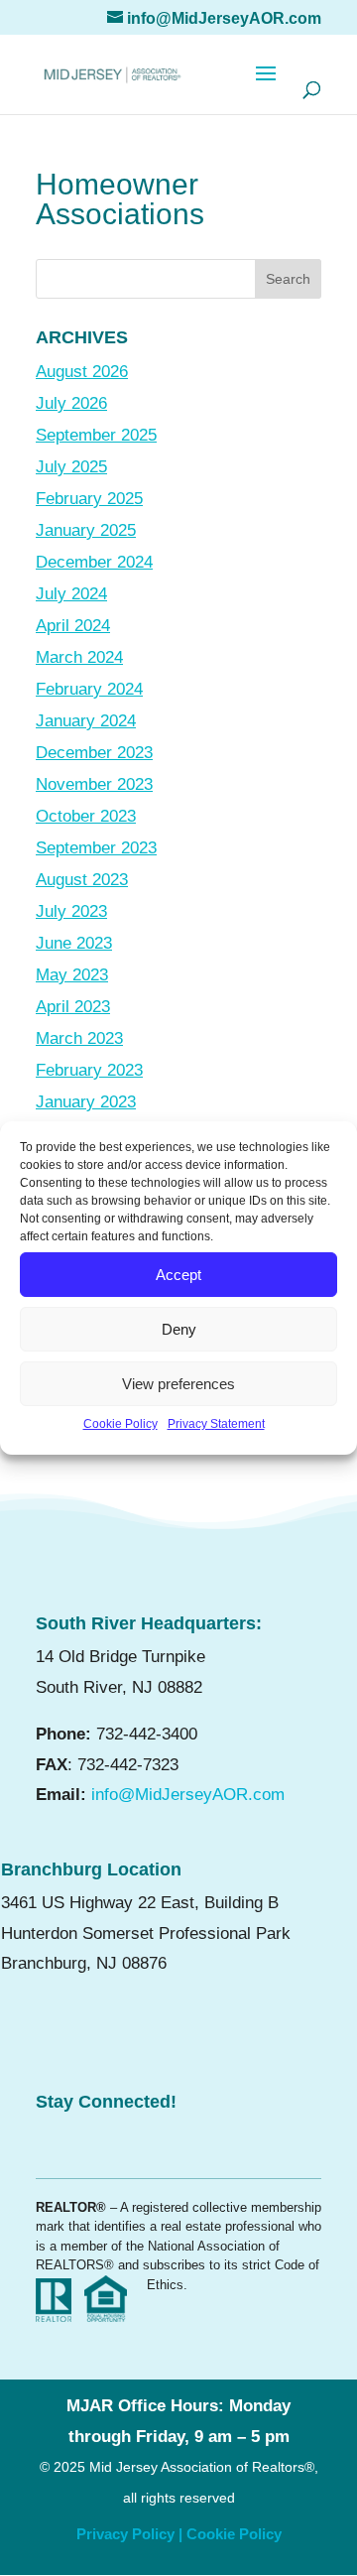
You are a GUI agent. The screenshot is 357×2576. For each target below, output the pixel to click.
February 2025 (89, 499)
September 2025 (96, 435)
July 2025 (71, 467)
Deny (179, 1329)
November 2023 (94, 784)
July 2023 (71, 911)
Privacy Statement (216, 1424)
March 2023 (79, 1038)
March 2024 (79, 657)
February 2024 (89, 689)
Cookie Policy (120, 1424)
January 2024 (86, 721)
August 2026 (82, 372)
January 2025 (86, 530)
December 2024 (94, 562)
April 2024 (73, 626)
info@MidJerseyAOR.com (188, 1795)
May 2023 (72, 975)
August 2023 (82, 880)
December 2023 (94, 753)
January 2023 (86, 1102)
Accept (178, 1275)
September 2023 (96, 848)
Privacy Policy (125, 2534)
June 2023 (74, 943)
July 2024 (71, 594)
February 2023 (89, 1070)
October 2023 (86, 816)
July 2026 (71, 403)
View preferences (178, 1384)
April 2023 (73, 1007)
